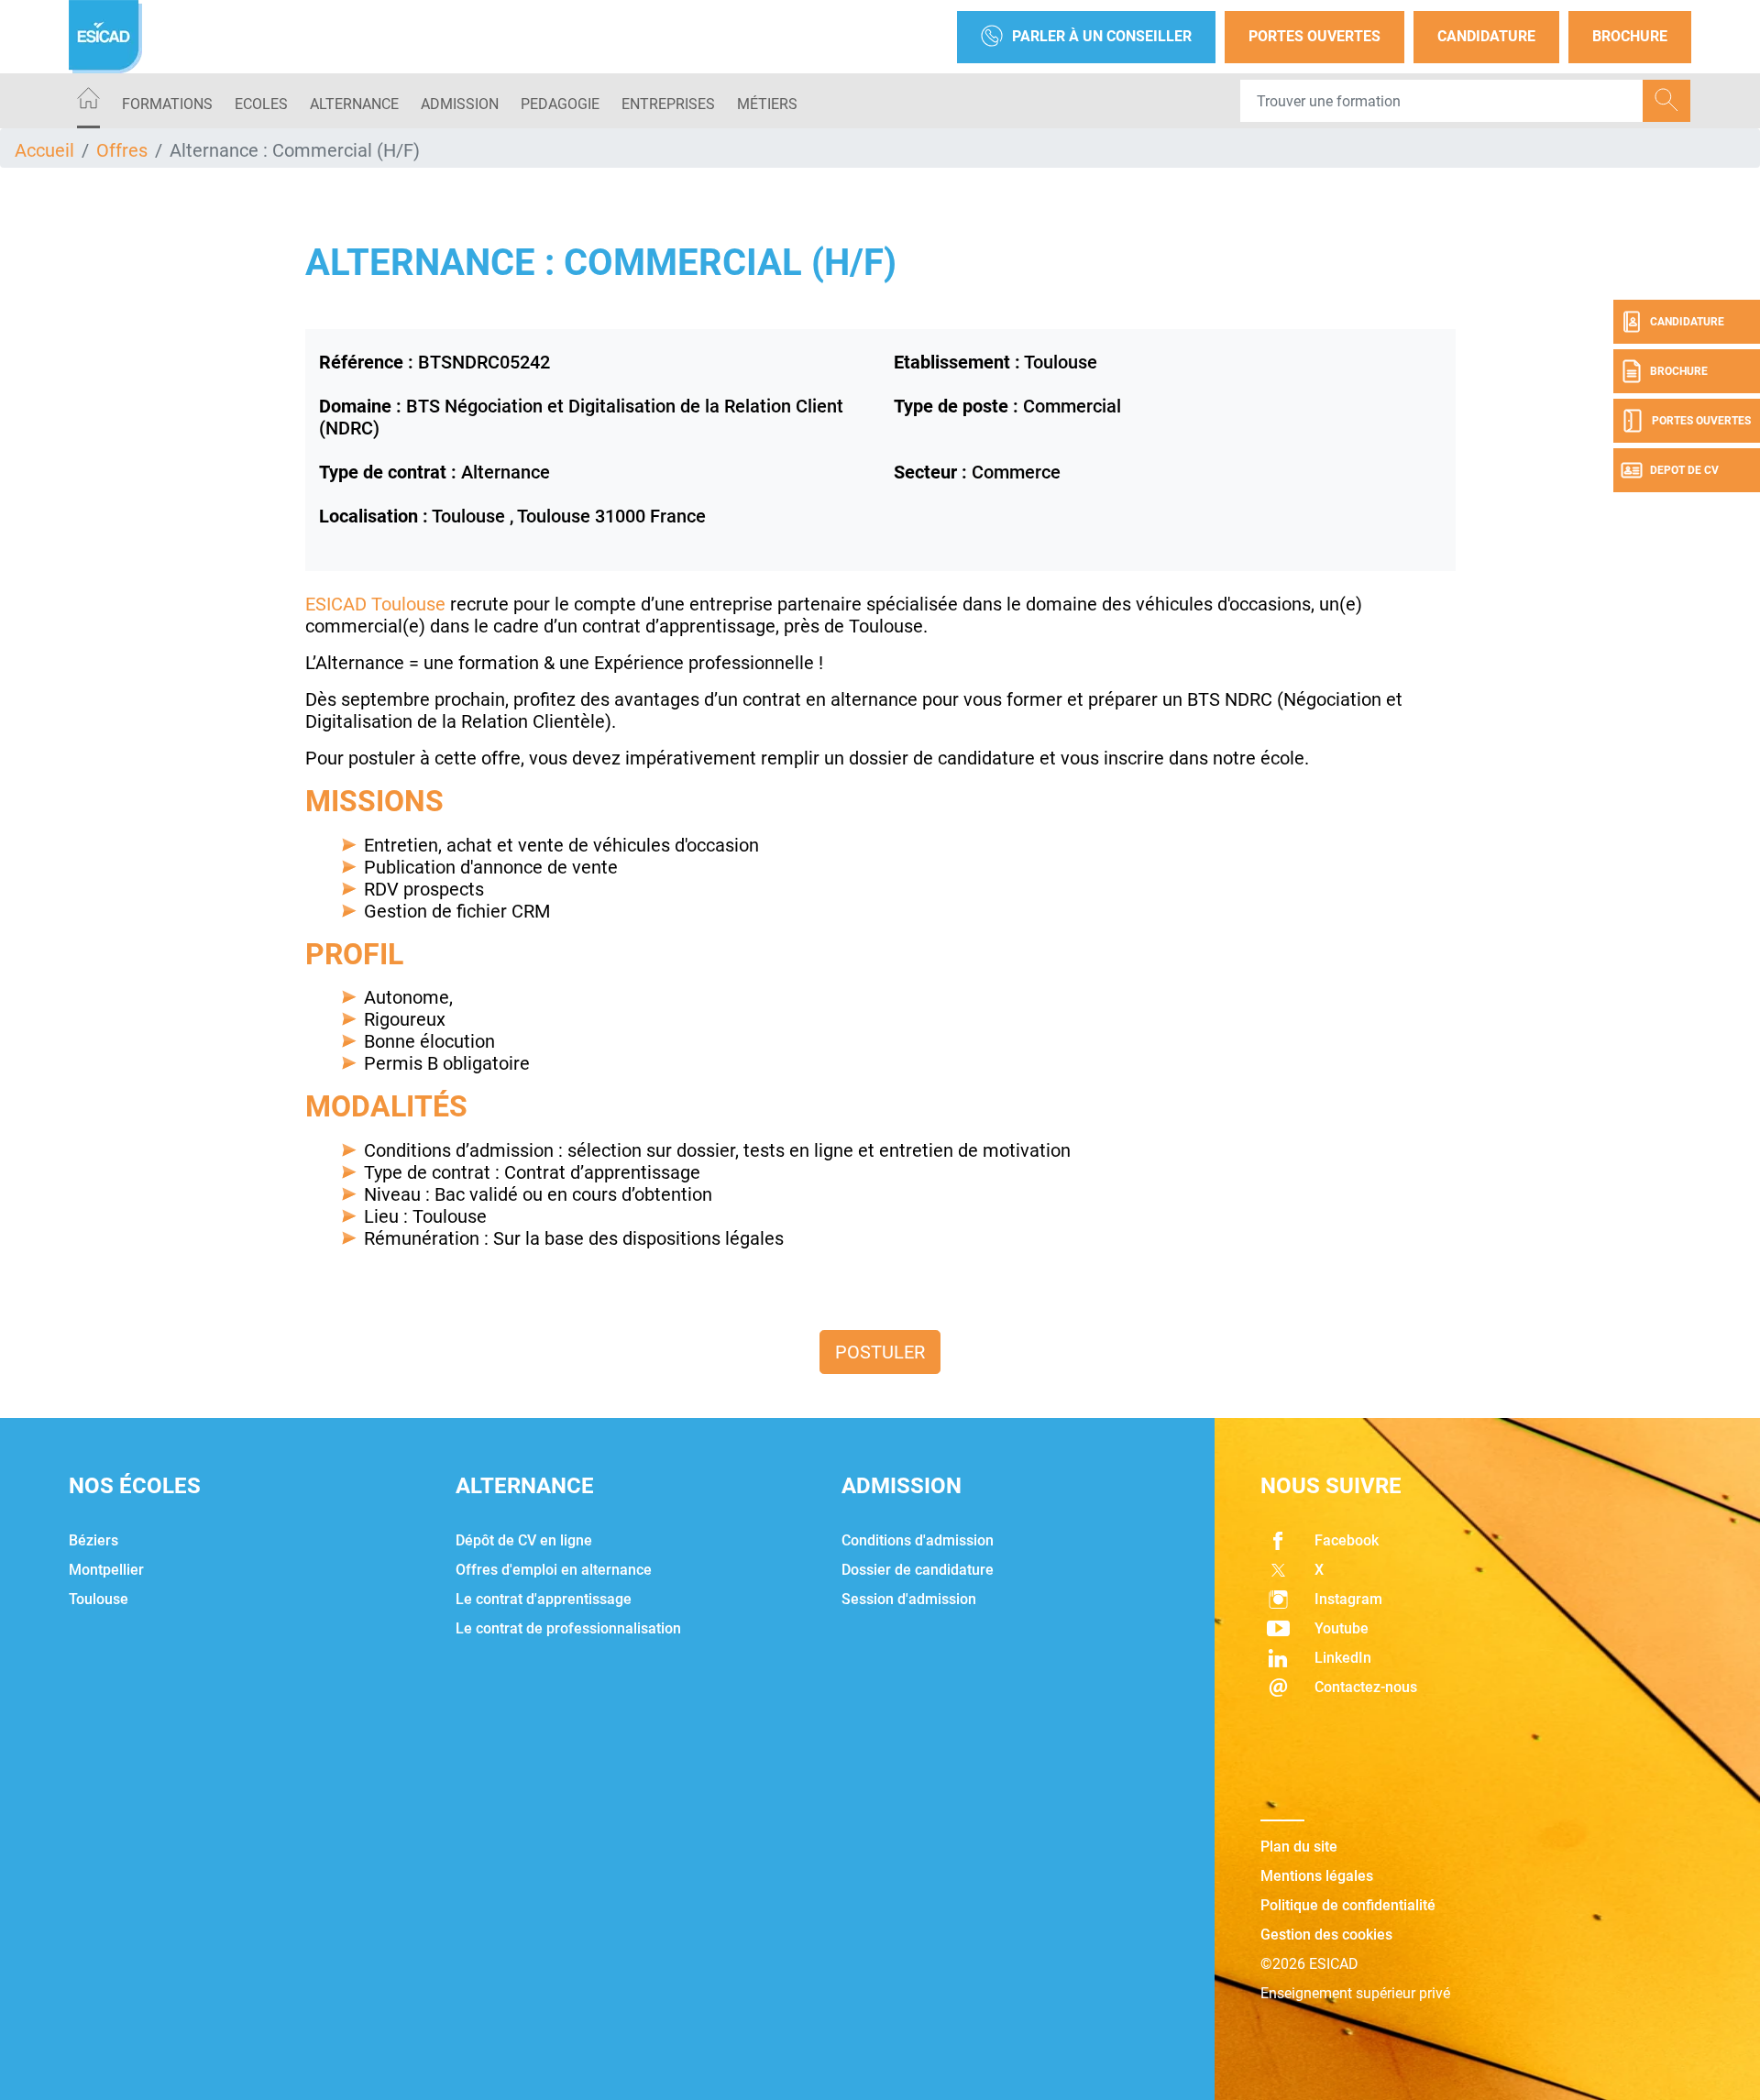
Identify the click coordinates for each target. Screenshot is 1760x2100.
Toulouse (99, 1599)
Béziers (93, 1540)
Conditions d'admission (918, 1540)
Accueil (44, 150)
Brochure (1630, 36)
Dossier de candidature (918, 1570)
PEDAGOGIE (560, 104)
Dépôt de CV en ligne (524, 1540)
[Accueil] (88, 101)
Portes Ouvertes (1314, 36)
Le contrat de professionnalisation (568, 1628)
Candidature (1486, 36)
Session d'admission (909, 1599)
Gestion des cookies (1326, 1935)
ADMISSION (460, 104)
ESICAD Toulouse (375, 604)
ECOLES (261, 104)
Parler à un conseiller (1102, 36)
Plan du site (1299, 1847)
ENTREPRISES (668, 104)
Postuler (880, 1352)
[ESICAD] (105, 37)
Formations (167, 104)
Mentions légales (1317, 1876)
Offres (122, 150)
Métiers (767, 104)
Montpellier (106, 1570)
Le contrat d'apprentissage (544, 1599)
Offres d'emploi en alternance (554, 1570)
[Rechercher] (1666, 101)
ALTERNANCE (354, 104)
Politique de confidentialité (1348, 1905)
